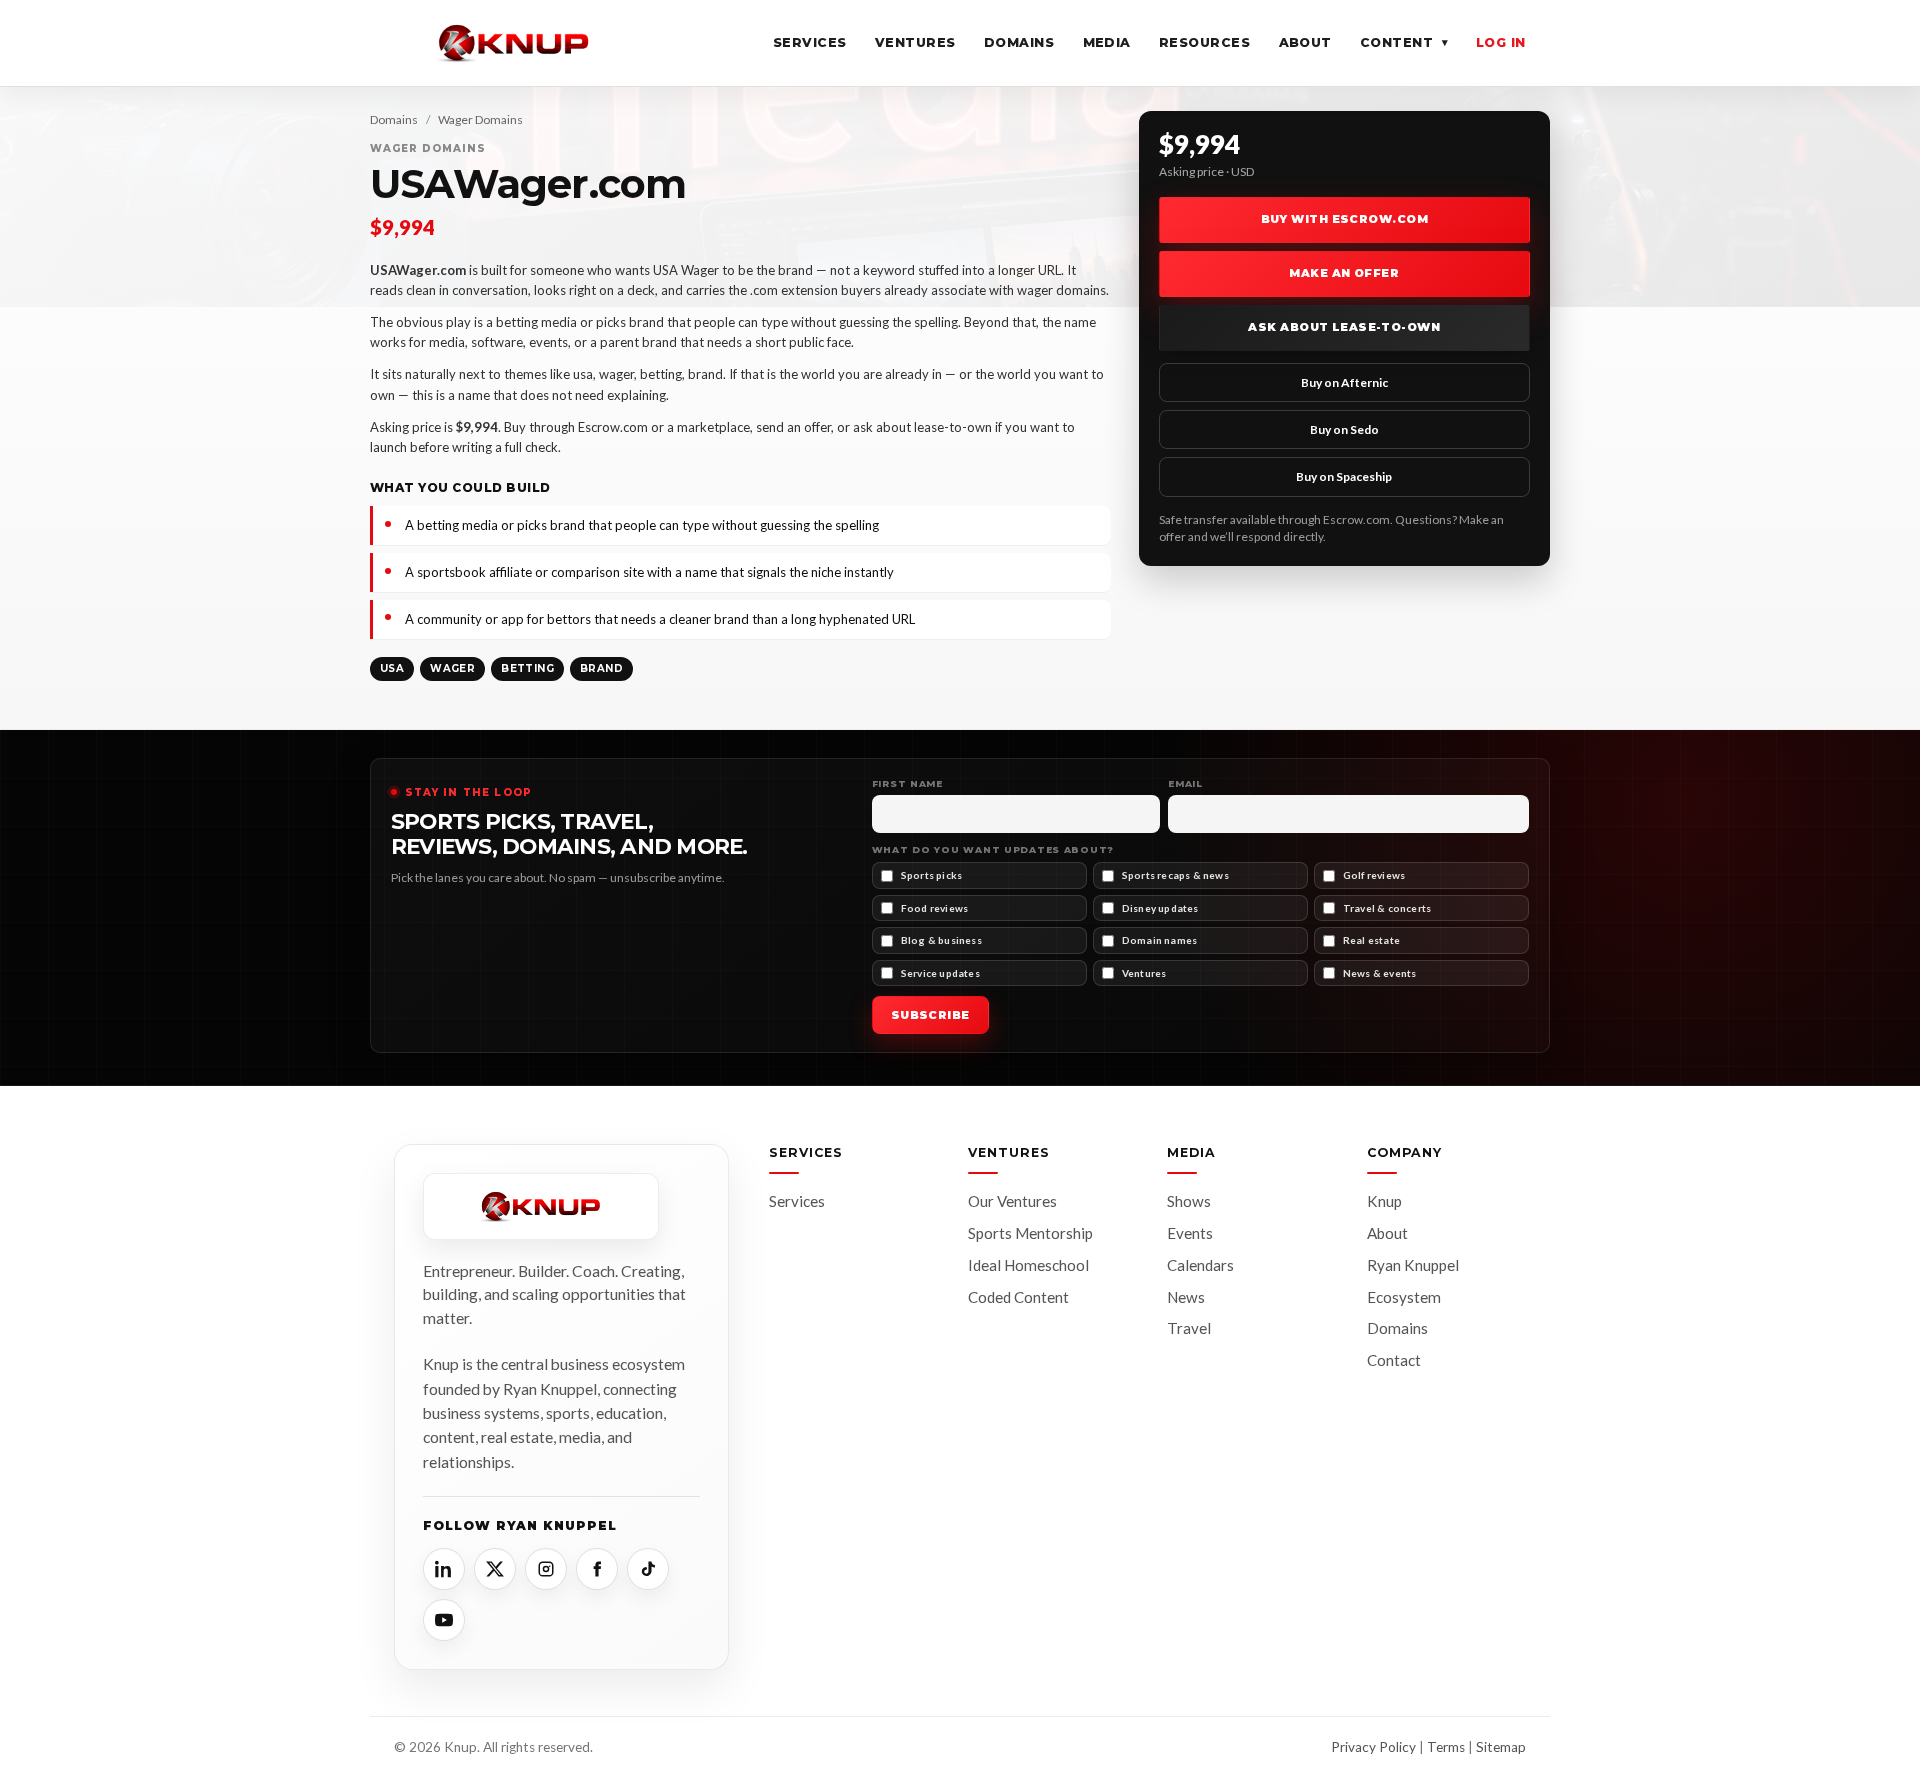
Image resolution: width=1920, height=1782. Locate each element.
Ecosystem (1404, 1297)
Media (1107, 42)
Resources (1205, 42)
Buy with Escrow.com (1344, 219)
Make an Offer (1344, 273)
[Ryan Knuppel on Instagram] (546, 1569)
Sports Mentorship (1030, 1233)
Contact (1394, 1360)
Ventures (915, 42)
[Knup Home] (514, 43)
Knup (1384, 1201)
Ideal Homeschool (1028, 1265)
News (1186, 1297)
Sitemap (1501, 1747)
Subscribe (930, 1015)
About (1306, 42)
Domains (1019, 42)
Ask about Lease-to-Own (1344, 327)
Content (1404, 42)
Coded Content (1018, 1297)
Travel (1189, 1328)
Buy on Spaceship (1344, 476)
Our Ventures (1012, 1201)
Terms (1446, 1747)
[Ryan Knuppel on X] (495, 1569)
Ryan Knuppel (1413, 1265)
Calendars (1200, 1265)
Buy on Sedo (1344, 429)
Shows (1189, 1201)
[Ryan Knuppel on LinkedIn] (444, 1569)
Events (1190, 1233)
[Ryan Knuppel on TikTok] (648, 1569)
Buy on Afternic (1344, 382)
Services (810, 42)
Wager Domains (480, 119)
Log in (1501, 42)
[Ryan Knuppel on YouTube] (444, 1620)
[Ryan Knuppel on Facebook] (597, 1569)
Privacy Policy (1373, 1747)
